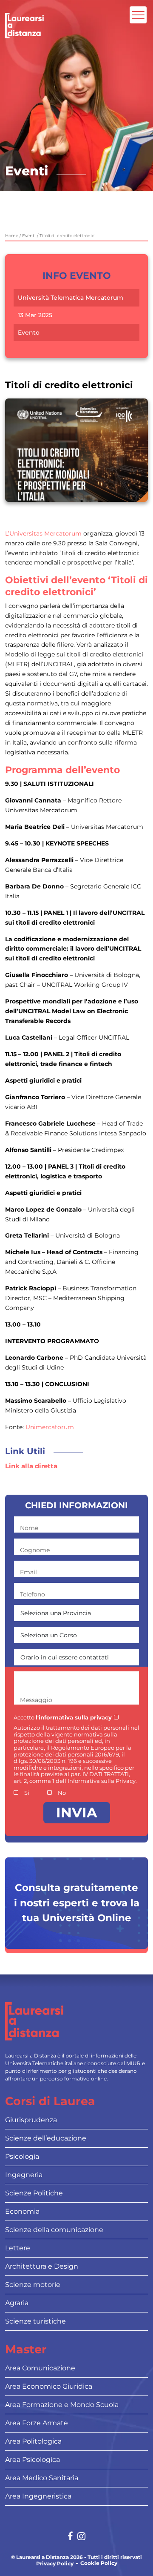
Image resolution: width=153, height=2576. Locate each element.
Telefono (33, 1594)
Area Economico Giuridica (49, 2386)
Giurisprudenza (31, 2120)
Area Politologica (33, 2441)
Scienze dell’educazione (46, 2138)
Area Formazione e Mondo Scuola (62, 2405)
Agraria (17, 2303)
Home (12, 236)
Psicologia (22, 2156)
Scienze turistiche (35, 2321)
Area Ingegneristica (38, 2496)
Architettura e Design (42, 2266)
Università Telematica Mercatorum (71, 298)
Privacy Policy (55, 2564)
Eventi (29, 236)
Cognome (35, 1550)
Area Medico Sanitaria (42, 2478)
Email (28, 1572)
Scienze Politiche (34, 2193)
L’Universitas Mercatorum (44, 533)
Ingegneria (24, 2175)
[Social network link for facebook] (70, 2537)
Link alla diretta (31, 1466)
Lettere (18, 2248)
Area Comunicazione (40, 2368)
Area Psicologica (33, 2460)
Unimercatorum (50, 1427)
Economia (22, 2211)
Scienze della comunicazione (54, 2230)
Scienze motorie (33, 2285)
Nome (29, 1528)
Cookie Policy (99, 2563)
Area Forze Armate (37, 2423)
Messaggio (36, 1700)
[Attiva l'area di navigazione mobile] (138, 15)
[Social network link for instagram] (81, 2537)
